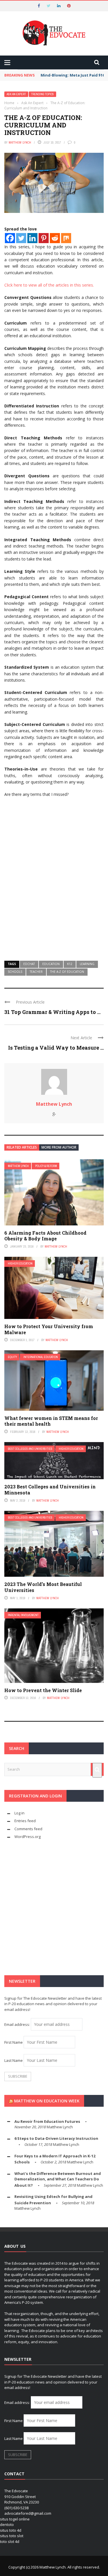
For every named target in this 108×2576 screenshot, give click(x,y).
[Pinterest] (44, 238)
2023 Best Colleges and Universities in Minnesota (50, 1490)
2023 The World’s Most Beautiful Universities (43, 1587)
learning (87, 964)
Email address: (18, 2024)
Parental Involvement (23, 1615)
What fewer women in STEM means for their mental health (51, 1421)
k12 (70, 964)
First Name (14, 2042)
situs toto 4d (11, 2530)
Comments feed (28, 1829)
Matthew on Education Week (47, 2101)
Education (51, 964)
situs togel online (15, 2519)
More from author (59, 1147)
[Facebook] (10, 238)
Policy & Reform (46, 1166)
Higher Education (20, 1264)
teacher (36, 972)
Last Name (14, 2060)
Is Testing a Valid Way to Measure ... (56, 1048)
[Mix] (66, 238)
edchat (29, 964)
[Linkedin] (32, 238)
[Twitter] (21, 238)
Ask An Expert (16, 94)
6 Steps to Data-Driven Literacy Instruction (56, 2138)
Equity (12, 1357)
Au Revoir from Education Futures (47, 2121)
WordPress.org (28, 1837)
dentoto (7, 2524)
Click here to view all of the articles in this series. (49, 285)
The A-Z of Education (67, 972)
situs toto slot (12, 2536)
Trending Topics (42, 94)
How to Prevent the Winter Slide (43, 1690)
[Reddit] (55, 238)
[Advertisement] (54, 895)
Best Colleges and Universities (30, 1449)
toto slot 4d (10, 2541)
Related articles (22, 1147)
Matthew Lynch (20, 142)
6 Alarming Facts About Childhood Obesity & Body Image (45, 1236)
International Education (41, 1357)
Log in (19, 1813)
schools (15, 972)
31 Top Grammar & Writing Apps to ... (52, 1012)
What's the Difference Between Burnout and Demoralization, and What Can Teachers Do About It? (58, 2179)
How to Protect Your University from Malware (49, 1329)
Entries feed (25, 1821)
